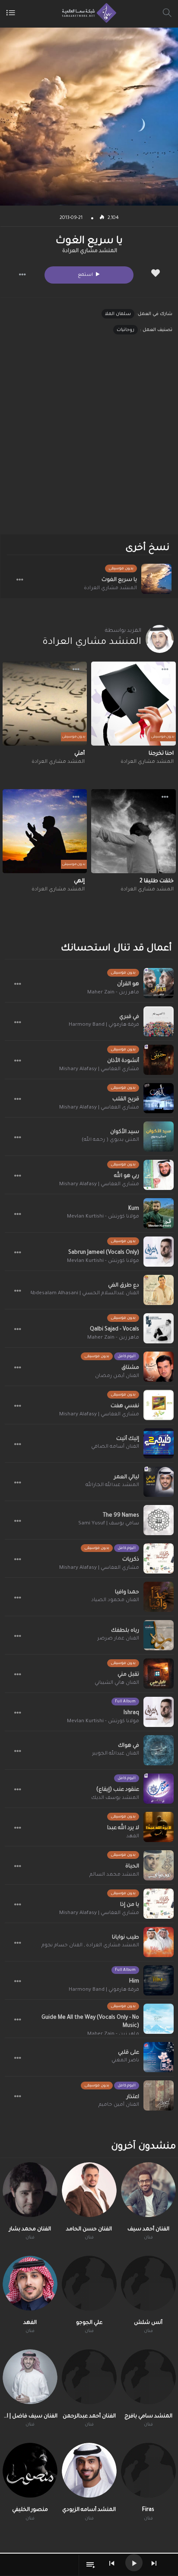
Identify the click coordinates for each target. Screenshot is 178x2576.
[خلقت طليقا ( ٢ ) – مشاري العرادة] (133, 831)
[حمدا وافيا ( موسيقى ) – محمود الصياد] (159, 1597)
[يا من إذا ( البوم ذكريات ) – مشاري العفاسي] (159, 1904)
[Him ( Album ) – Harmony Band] (159, 1980)
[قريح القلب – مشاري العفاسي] (159, 1098)
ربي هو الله (127, 1176)
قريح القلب (126, 1099)
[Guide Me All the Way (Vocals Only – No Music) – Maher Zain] (159, 2019)
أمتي (79, 754)
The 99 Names (121, 1516)
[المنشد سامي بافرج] (148, 2377)
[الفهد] (30, 2283)
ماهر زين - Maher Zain (113, 993)
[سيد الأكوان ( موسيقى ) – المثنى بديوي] (159, 1137)
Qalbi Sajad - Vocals (114, 1330)
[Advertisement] (89, 442)
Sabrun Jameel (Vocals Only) (104, 1253)
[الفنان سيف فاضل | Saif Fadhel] (30, 2377)
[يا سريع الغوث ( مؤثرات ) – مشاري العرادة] (156, 579)
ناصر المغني (125, 2061)
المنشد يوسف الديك (115, 1798)
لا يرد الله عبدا (123, 1828)
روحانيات (126, 330)
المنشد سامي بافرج (148, 2417)
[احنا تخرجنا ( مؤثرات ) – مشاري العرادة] (133, 704)
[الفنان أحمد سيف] (148, 2190)
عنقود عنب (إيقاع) (118, 1790)
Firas (148, 2510)
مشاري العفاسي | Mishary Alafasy (99, 1069)
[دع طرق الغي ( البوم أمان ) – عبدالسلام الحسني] (159, 1290)
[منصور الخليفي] (30, 2470)
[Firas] (148, 2470)
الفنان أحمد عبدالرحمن (89, 2417)
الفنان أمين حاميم (119, 2105)
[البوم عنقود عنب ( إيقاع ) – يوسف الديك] (159, 1789)
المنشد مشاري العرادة (90, 251)
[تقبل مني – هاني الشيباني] (159, 1674)
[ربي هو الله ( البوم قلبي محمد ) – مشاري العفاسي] (159, 1175)
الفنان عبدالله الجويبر (116, 1754)
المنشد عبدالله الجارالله (112, 1485)
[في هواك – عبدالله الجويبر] (159, 1750)
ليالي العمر (127, 1477)
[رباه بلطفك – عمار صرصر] (159, 1635)
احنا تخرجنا (161, 754)
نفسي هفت (125, 1406)
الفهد (133, 1837)
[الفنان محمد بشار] (30, 2190)
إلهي (79, 881)
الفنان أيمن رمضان (117, 1376)
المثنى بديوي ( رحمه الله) (110, 1140)
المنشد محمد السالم (114, 1875)
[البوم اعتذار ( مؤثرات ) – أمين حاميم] (159, 2095)
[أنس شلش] (148, 2283)
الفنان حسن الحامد (89, 2229)
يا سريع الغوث (119, 580)
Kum (134, 1209)
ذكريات (131, 1560)
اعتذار (133, 2097)
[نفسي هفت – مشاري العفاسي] (159, 1405)
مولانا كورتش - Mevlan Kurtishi (103, 1217)
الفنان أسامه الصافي (115, 1447)
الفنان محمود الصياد (115, 1600)
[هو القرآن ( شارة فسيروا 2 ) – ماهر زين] (159, 983)
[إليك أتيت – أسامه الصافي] (159, 1443)
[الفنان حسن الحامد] (89, 2190)
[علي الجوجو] (89, 2283)
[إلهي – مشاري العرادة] (45, 831)
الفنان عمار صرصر (118, 1639)
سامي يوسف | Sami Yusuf (109, 1524)
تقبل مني (128, 1675)
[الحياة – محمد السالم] (159, 1865)
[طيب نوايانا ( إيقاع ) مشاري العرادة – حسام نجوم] (159, 1942)
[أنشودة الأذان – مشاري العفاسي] (159, 1060)
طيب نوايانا (126, 1938)
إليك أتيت (128, 1439)
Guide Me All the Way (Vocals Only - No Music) (90, 2022)
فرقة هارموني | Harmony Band (104, 1025)
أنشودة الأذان (123, 1061)
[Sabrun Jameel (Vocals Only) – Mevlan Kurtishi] (159, 1252)
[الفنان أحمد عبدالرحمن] (89, 2377)
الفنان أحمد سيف (148, 2229)
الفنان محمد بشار (30, 2229)
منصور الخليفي (30, 2510)
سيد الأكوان (125, 1132)
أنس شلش (148, 2323)
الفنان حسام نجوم (62, 1946)
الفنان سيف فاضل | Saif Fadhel (30, 2417)
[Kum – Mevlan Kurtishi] (159, 1213)
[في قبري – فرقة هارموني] (159, 1021)
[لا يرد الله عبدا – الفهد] (159, 1827)
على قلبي (129, 2053)
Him (134, 1982)
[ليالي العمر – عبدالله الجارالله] (159, 1482)
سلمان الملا (118, 314)
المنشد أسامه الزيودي (89, 2510)
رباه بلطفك (125, 1631)
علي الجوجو (89, 2323)
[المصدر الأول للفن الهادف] (87, 13)
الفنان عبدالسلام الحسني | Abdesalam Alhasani (84, 1294)
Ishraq (131, 1713)
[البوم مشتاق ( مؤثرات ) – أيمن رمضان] (159, 1367)
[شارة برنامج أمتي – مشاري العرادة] (45, 704)
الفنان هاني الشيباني (117, 1683)
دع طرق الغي (124, 1286)
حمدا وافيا (127, 1592)
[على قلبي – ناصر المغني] (159, 2057)
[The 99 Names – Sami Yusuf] (159, 1520)
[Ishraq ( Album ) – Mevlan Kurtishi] (159, 1712)
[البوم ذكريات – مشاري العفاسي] (159, 1558)
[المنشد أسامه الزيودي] (89, 2470)
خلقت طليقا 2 (157, 881)
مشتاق (130, 1368)
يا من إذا (130, 1905)
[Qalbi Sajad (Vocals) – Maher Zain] (159, 1328)
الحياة (132, 1867)
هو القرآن (128, 984)
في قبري (129, 1017)
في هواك (129, 1746)
